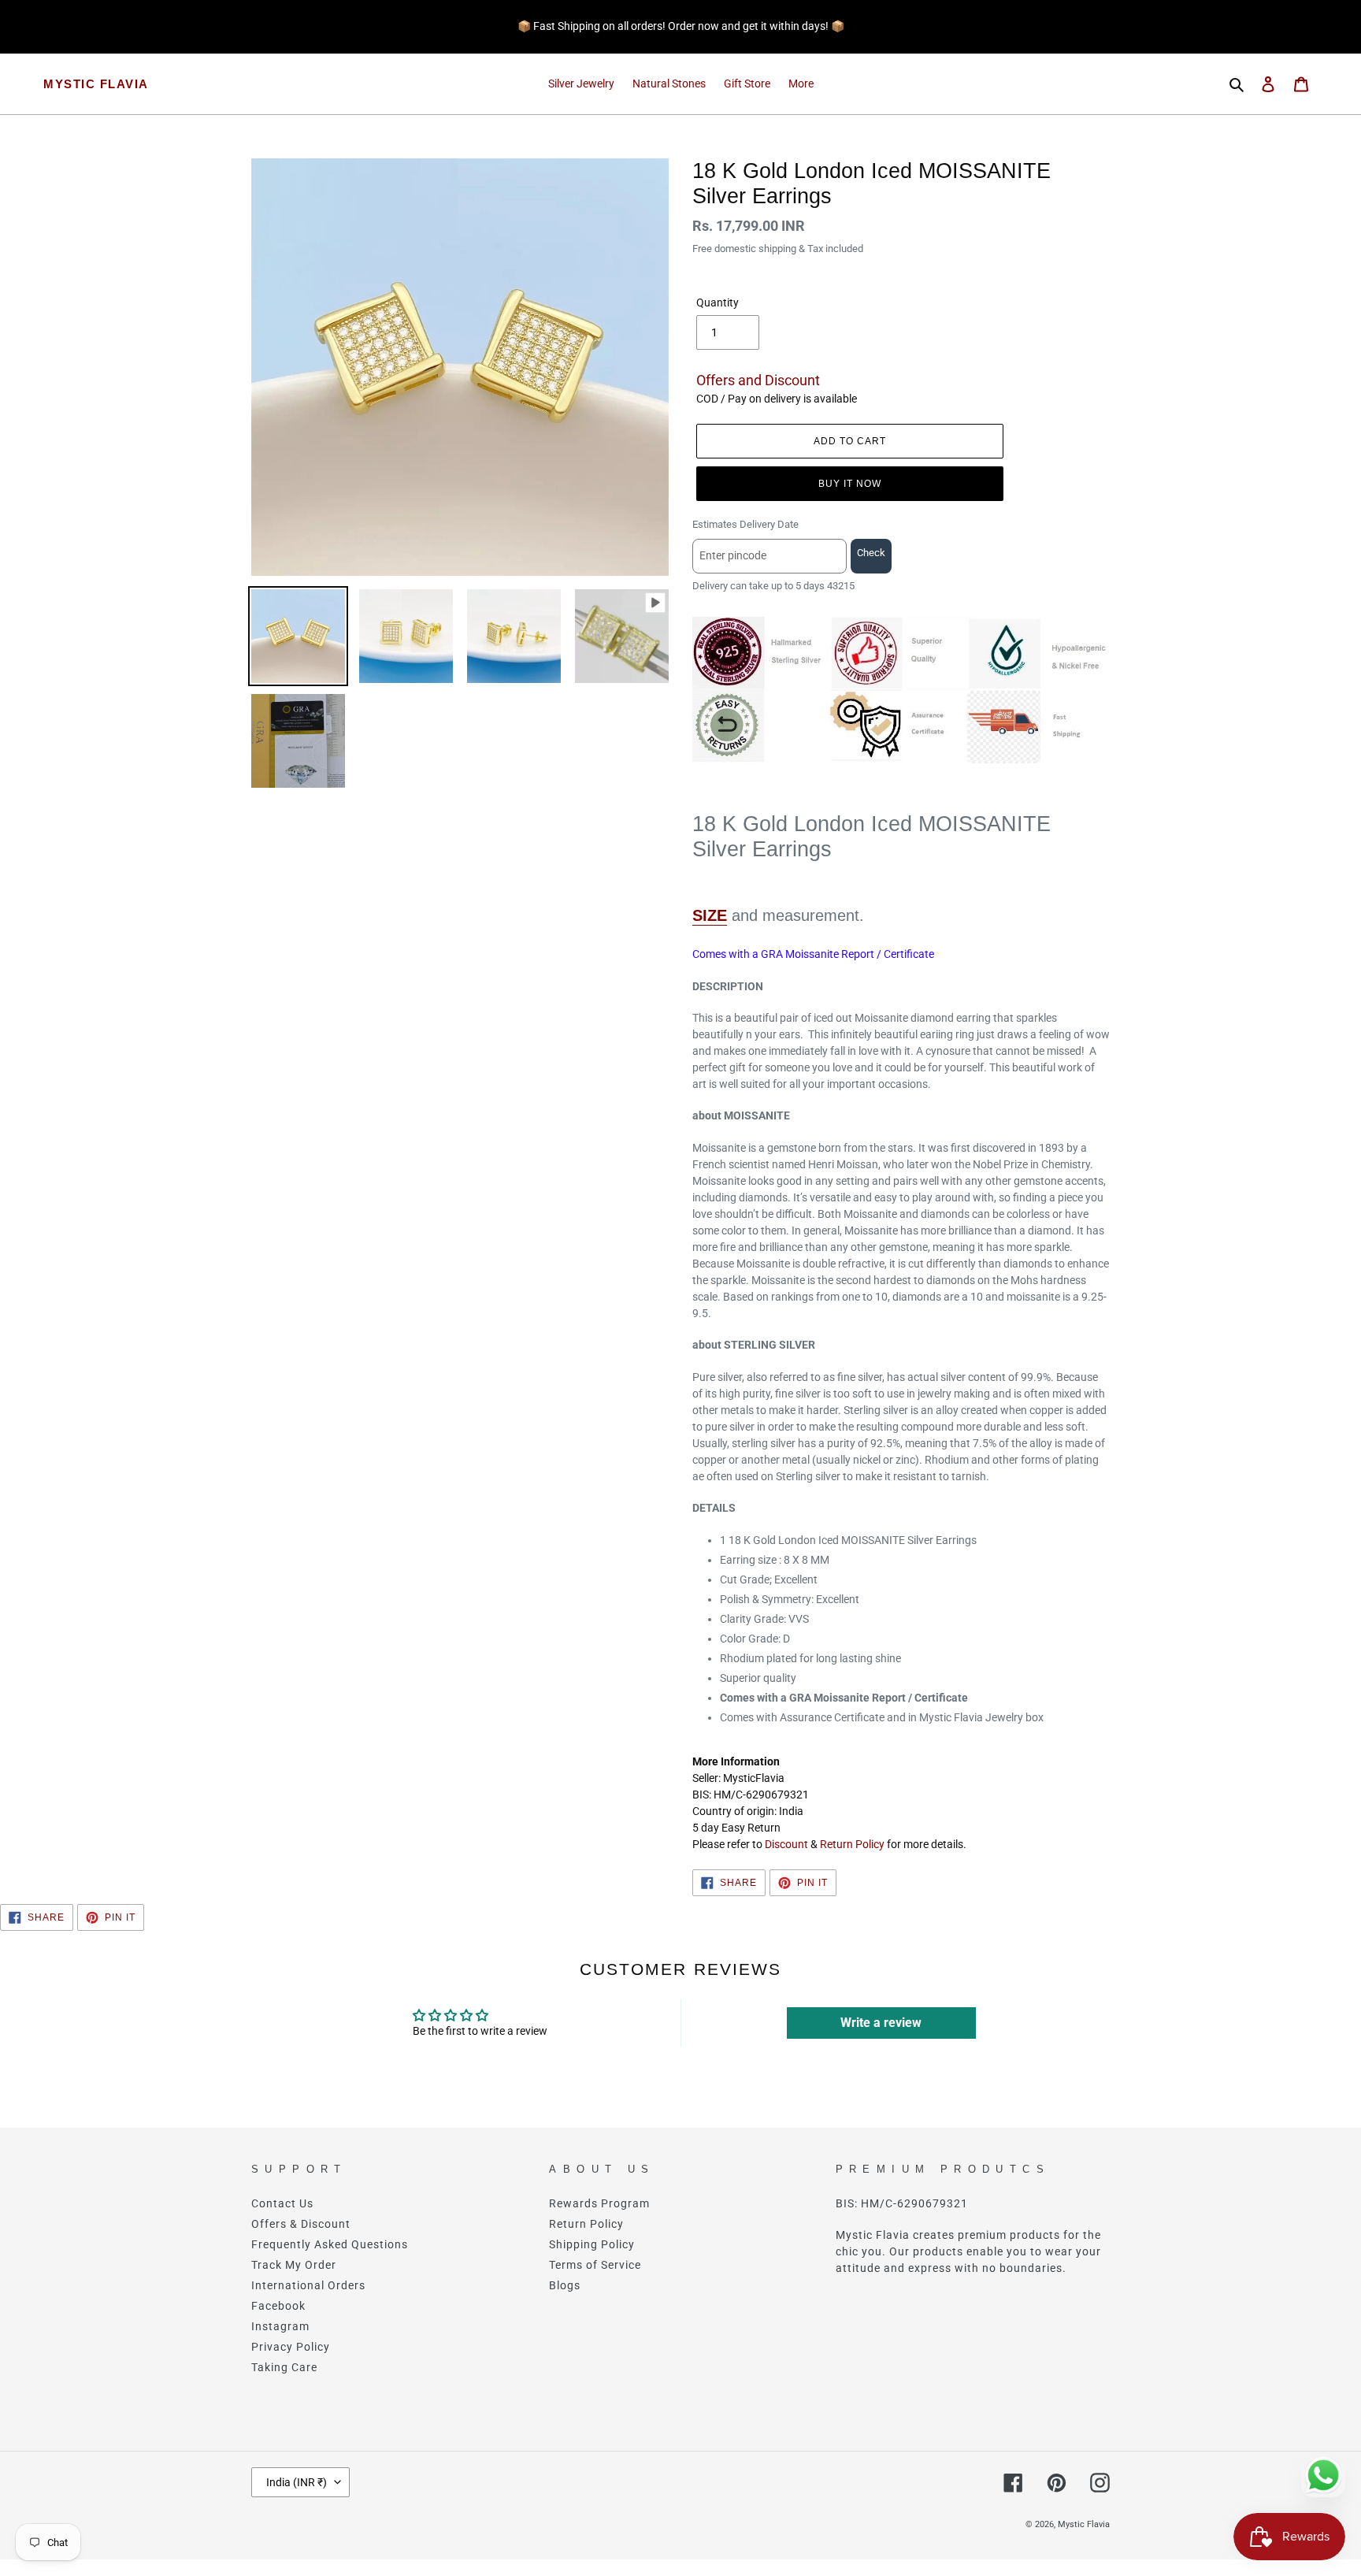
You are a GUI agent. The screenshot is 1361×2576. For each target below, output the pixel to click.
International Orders (308, 2285)
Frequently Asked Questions (330, 2244)
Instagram (280, 2326)
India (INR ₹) (297, 2482)
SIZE (710, 915)
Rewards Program (599, 2203)
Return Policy (852, 1844)
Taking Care (284, 2367)
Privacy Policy (291, 2347)
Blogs (565, 2285)
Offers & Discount (301, 2224)
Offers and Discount (758, 380)
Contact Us (282, 2203)
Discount (786, 1844)
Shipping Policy (592, 2244)
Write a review (881, 2023)
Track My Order (294, 2265)
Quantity (718, 303)
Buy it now (850, 484)
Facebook (278, 2306)
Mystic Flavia (96, 84)
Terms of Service (595, 2265)
